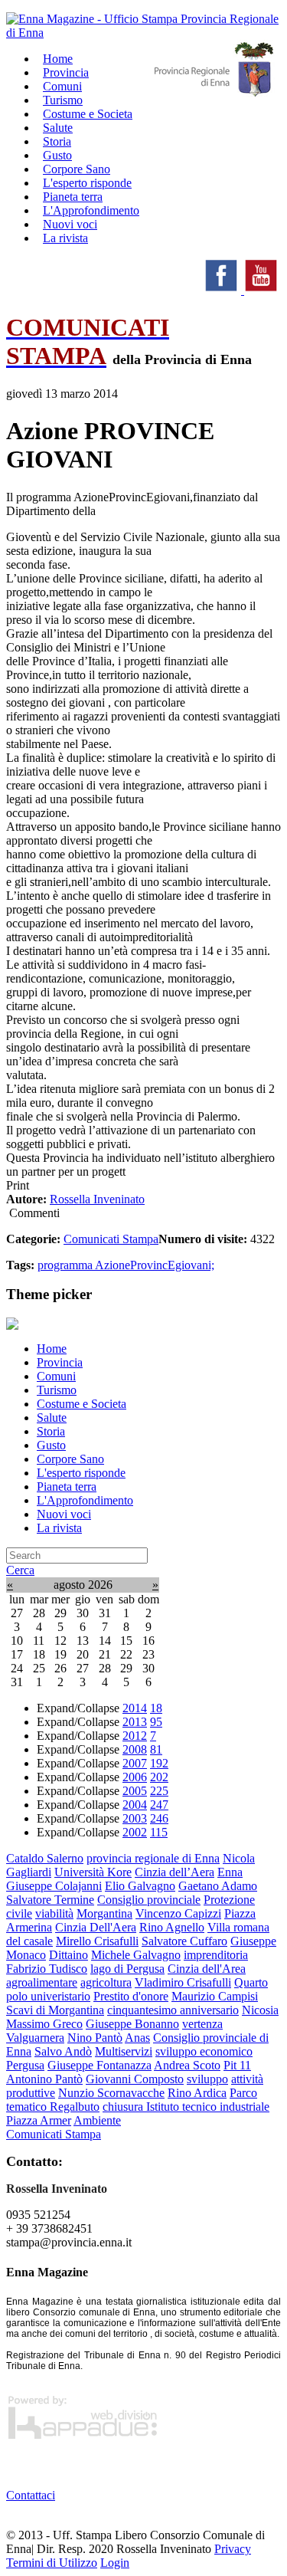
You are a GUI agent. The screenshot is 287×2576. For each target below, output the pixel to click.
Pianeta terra (67, 1487)
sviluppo (207, 2079)
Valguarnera (35, 2038)
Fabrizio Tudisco (47, 1969)
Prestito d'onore (131, 1996)
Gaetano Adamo (218, 1886)
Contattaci (31, 2495)
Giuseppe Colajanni (54, 1886)
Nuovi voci (64, 1514)
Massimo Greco (44, 2024)
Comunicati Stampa (111, 1239)
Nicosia (260, 2010)
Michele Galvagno (136, 1955)
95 (156, 1722)
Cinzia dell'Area (207, 1969)
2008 (135, 1749)
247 (159, 1805)
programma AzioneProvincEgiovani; (126, 1265)
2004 (135, 1805)
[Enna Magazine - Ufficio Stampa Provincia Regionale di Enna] (143, 33)
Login (115, 2563)
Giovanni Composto (135, 2079)
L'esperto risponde (81, 1473)
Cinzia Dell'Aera (96, 1927)
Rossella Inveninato (97, 1199)
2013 (135, 1722)
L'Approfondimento (85, 1500)
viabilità (54, 1913)
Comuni (56, 1376)
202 (159, 1777)
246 (159, 1818)
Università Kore (93, 1872)
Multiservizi (124, 2051)
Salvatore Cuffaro (184, 1941)
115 (159, 1832)
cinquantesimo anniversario (173, 2010)
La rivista (65, 238)
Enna (230, 1872)
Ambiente (97, 2120)
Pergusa (25, 2065)
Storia (51, 1431)
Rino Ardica (197, 2093)
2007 (135, 1763)
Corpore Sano (70, 1459)
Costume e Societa (88, 114)
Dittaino (68, 1955)
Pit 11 (237, 2065)
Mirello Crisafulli (97, 1941)
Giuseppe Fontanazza (99, 2065)
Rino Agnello (172, 1927)
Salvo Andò (63, 2051)
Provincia (60, 1362)
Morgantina (104, 1913)
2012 (135, 1736)
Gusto (51, 1445)
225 (159, 1791)
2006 (135, 1777)
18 (156, 1708)
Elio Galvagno (140, 1886)
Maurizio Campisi (215, 1996)
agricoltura (106, 1982)
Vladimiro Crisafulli (183, 1982)
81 (156, 1749)
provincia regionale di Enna (153, 1858)
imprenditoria (216, 1955)
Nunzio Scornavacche (111, 2093)
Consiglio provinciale (149, 1900)
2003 (135, 1818)
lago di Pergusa (127, 1969)
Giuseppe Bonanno (132, 2024)
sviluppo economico (204, 2051)
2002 (135, 1832)
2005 (135, 1791)
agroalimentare (42, 1982)
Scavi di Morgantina (55, 2010)
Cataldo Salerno (45, 1858)
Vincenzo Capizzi (178, 1913)
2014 (135, 1708)
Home (52, 1349)
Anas (137, 2038)
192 (159, 1763)
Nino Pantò (95, 2038)
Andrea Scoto (187, 2065)
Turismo (57, 1390)
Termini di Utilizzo (52, 2563)
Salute (52, 1418)
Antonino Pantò (44, 2079)
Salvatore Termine (50, 1900)
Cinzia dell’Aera (174, 1872)
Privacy (233, 2549)
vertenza (202, 2024)
